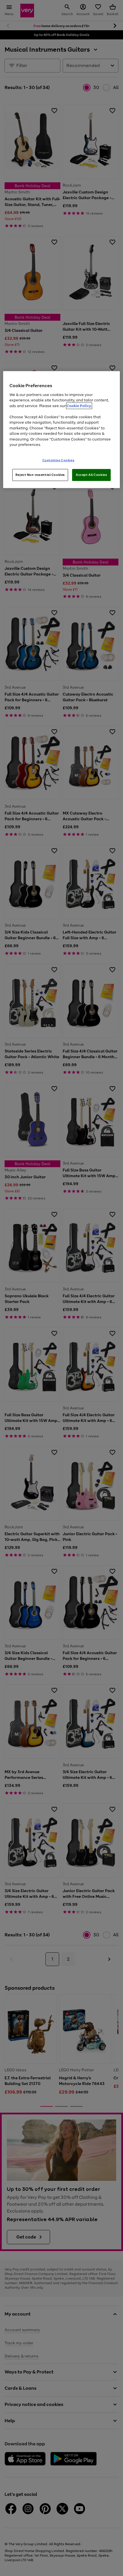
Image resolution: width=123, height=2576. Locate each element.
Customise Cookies (58, 460)
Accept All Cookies (91, 475)
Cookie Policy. (79, 406)
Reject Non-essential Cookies (40, 475)
